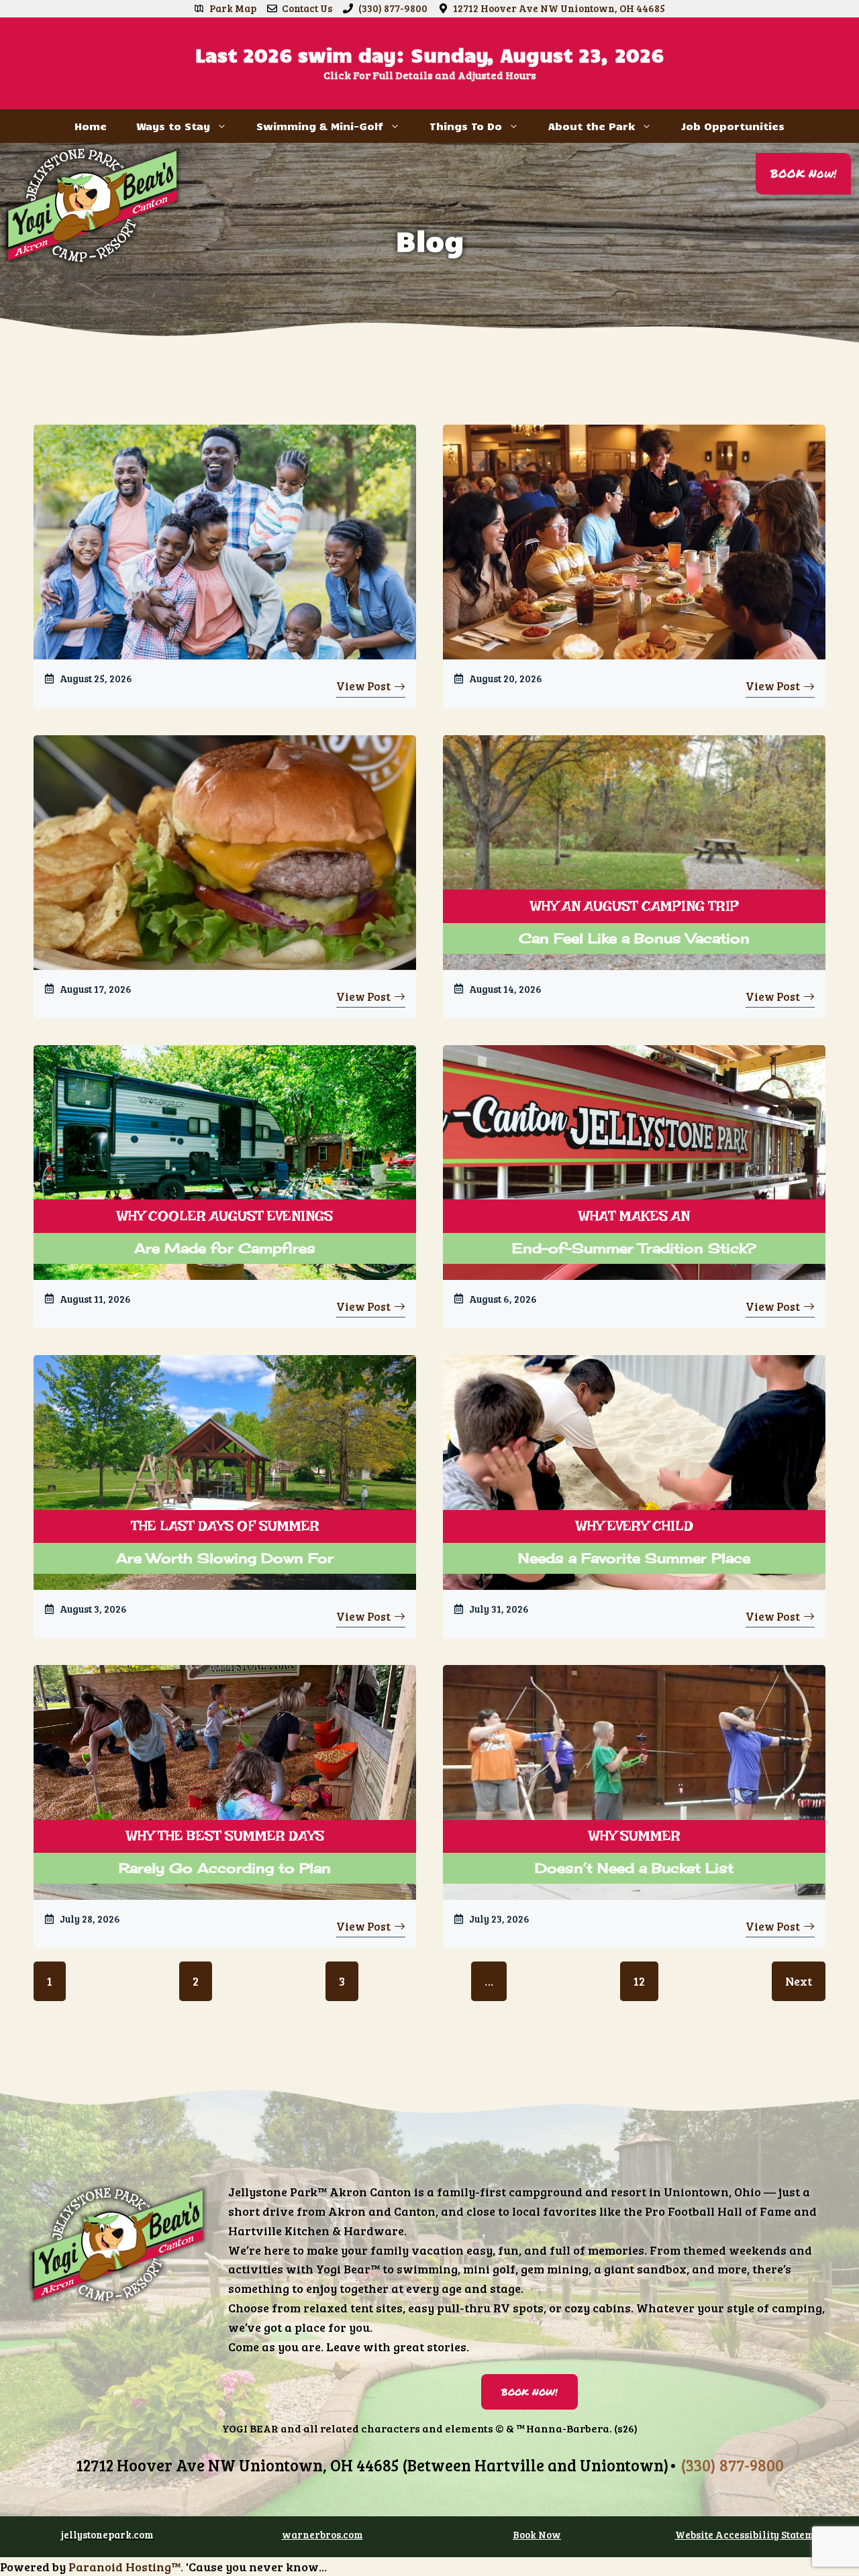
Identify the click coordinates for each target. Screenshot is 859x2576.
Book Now (537, 2534)
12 (639, 1981)
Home (91, 126)
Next (799, 1981)
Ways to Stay (173, 126)
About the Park (592, 126)
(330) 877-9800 (393, 8)
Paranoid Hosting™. (126, 2567)
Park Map (233, 8)
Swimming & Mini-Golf (320, 126)
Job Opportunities (733, 126)
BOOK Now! (803, 173)
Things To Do (466, 126)
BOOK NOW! (529, 2392)
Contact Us (307, 8)
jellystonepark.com (107, 2534)
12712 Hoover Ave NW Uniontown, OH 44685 (559, 8)
